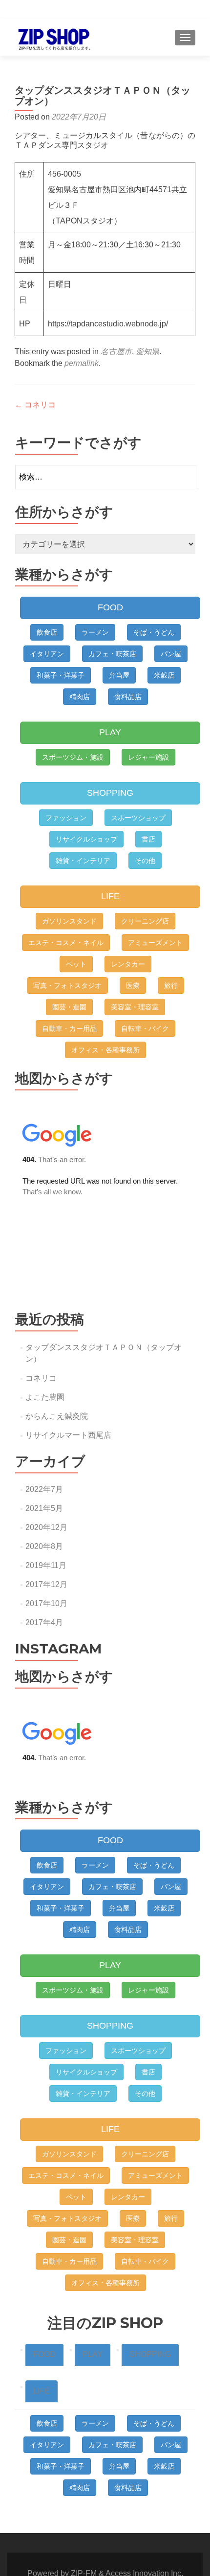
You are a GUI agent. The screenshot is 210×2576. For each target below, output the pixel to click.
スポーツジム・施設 (73, 757)
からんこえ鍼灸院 (57, 1416)
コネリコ (35, 405)
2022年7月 (44, 1489)
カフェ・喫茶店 (112, 654)
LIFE (110, 896)
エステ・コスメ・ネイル (66, 943)
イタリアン (47, 654)
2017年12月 (46, 1584)
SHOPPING (110, 793)
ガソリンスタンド (69, 921)
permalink (82, 363)
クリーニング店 (145, 921)
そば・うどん (154, 632)
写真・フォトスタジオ (67, 986)
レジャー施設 (148, 757)
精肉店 (80, 697)
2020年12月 (46, 1527)
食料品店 (128, 697)
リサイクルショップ (86, 839)
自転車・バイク (145, 1028)
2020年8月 (44, 1546)
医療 (133, 986)
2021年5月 (44, 1508)
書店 (148, 839)
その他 (145, 861)
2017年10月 (46, 1603)
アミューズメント (155, 943)
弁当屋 (119, 675)
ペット (76, 964)
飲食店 (47, 632)
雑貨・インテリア (83, 861)
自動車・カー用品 (69, 1028)
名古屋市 (116, 352)
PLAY (110, 732)
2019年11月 (46, 1565)
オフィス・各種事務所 (105, 1050)
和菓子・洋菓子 (61, 675)
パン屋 (171, 654)
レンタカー (128, 964)
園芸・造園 (69, 1007)
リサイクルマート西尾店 (68, 1435)
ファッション (66, 818)
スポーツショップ (138, 818)
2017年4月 (44, 1622)
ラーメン (95, 632)
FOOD (110, 607)
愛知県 (147, 352)
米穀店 (164, 675)
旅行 (171, 986)
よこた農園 (45, 1397)
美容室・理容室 (135, 1007)
